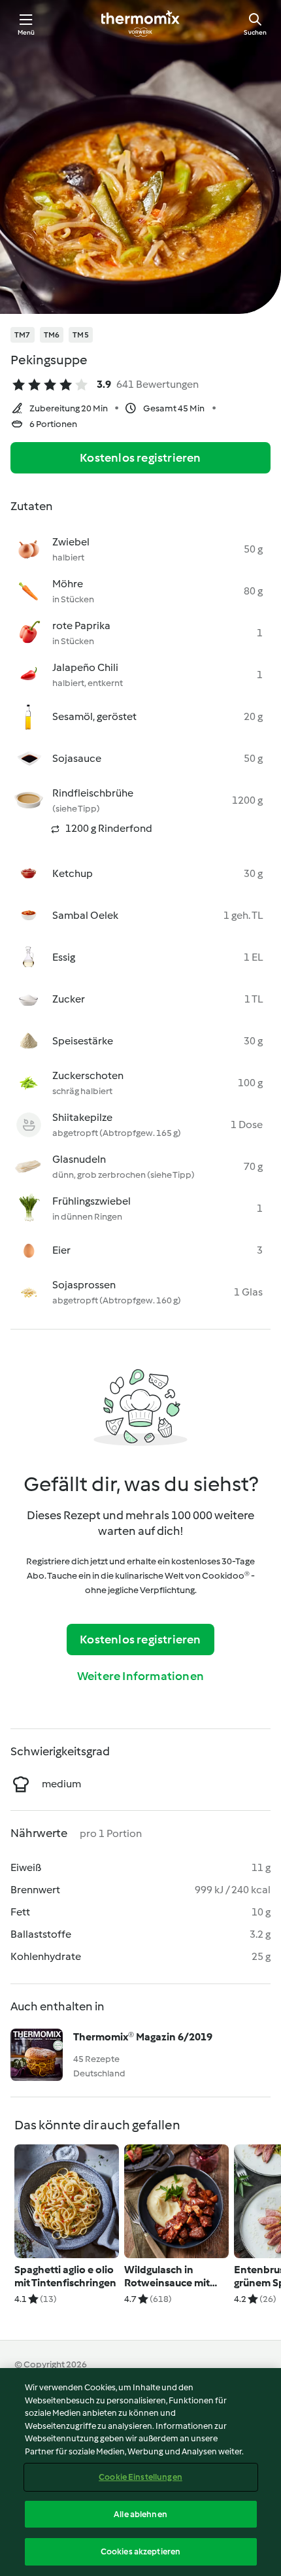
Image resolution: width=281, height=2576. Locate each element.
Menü (26, 32)
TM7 (23, 335)
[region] (140, 2472)
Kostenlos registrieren (140, 458)
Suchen (255, 32)
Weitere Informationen (140, 1676)
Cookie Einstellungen (140, 2477)
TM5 (81, 335)
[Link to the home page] (140, 24)
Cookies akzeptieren (140, 2551)
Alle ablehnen (140, 2514)
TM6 (52, 335)
